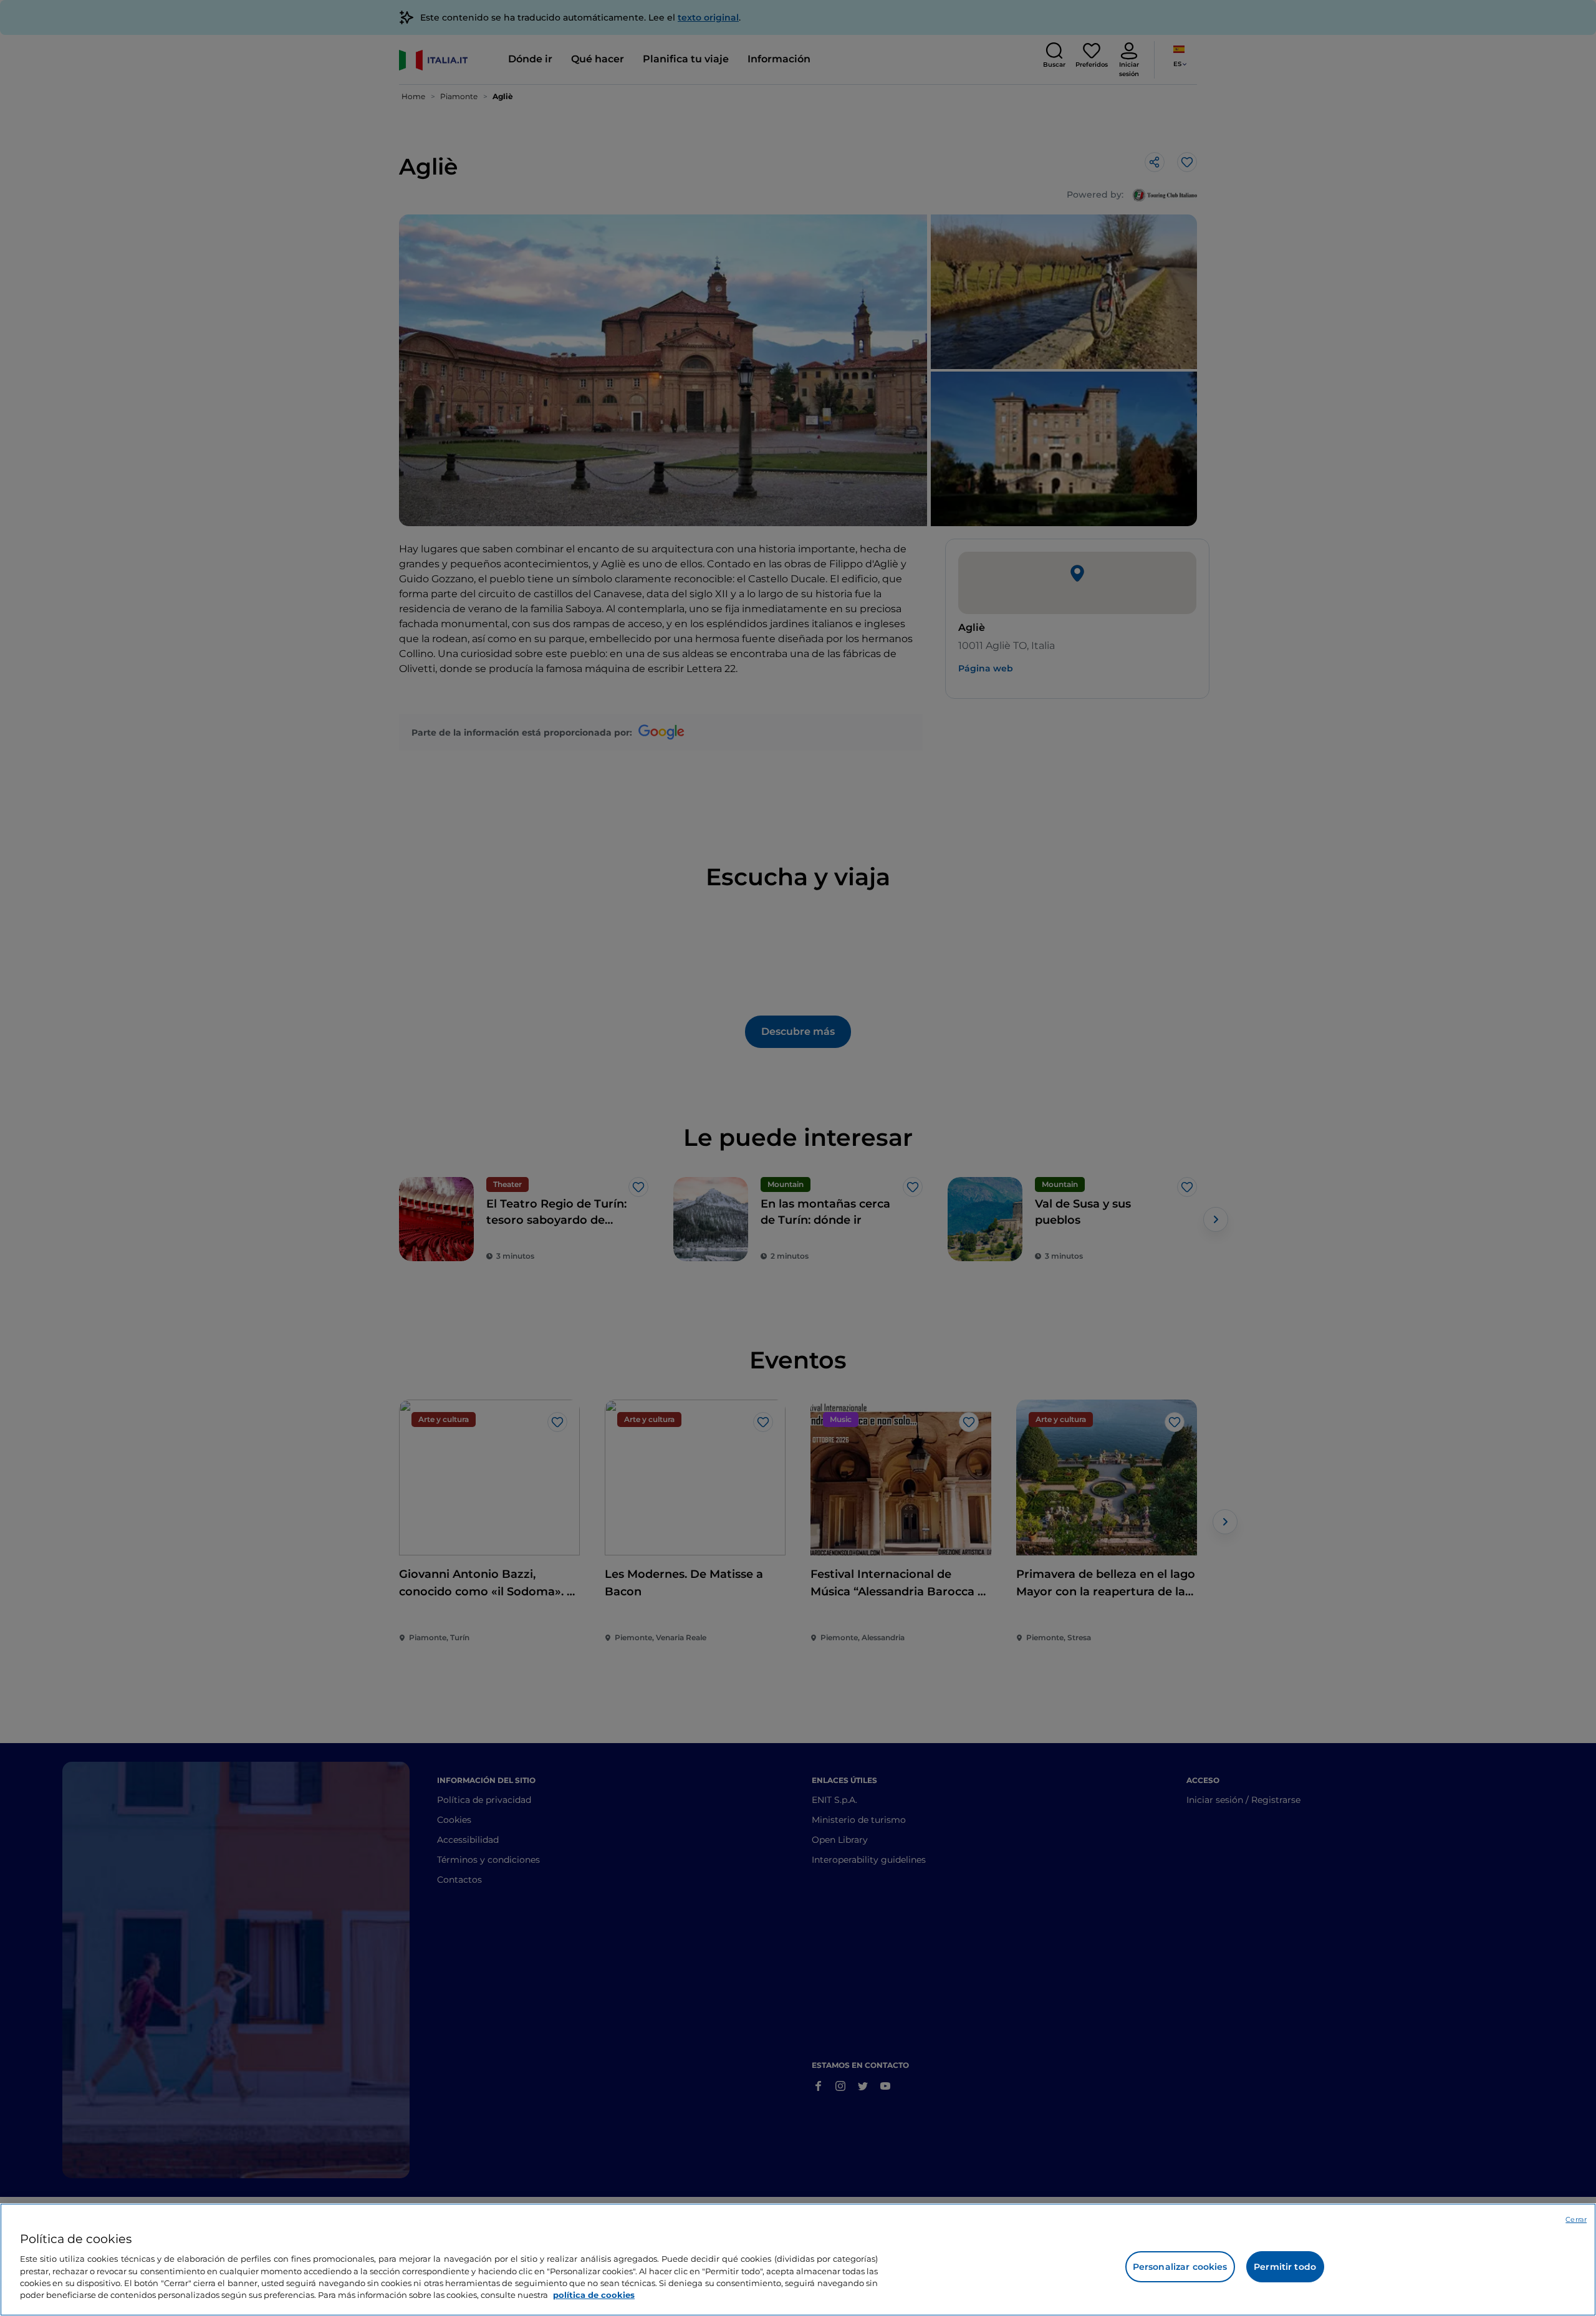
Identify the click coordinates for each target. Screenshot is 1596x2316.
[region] (798, 2260)
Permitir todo (1285, 2267)
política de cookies (594, 2295)
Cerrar (1576, 2219)
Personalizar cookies (1180, 2267)
